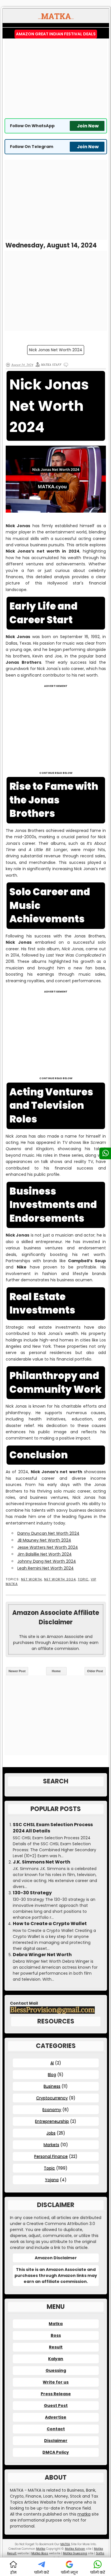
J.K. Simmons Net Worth (42, 1862)
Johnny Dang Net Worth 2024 (47, 1561)
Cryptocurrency (52, 2098)
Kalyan (56, 2359)
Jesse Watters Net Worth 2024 (48, 1547)
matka (84, 2514)
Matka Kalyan (75, 2549)
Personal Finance (51, 2156)
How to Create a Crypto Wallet (50, 1924)
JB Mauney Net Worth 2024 (44, 1540)
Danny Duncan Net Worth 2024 (48, 1533)
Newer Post (17, 1671)
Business (52, 2086)
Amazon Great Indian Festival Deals (56, 34)
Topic (83, 1579)
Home (56, 1671)
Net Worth (32, 1579)
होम (13, 2572)
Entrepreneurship (52, 2121)
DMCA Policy (56, 2452)
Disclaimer (56, 2441)
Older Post (95, 1671)
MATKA (65, 2544)
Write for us (56, 2382)
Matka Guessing (75, 2553)
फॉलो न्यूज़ (69, 2572)
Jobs (51, 2133)
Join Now (88, 126)
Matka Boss (40, 2553)
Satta (100, 2553)
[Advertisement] (56, 78)
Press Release (56, 2394)
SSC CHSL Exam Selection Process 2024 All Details (53, 1828)
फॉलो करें (42, 2572)
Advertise (56, 2417)
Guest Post (56, 2406)
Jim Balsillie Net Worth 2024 (45, 1554)
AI (52, 2063)
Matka (56, 2324)
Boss (56, 2335)
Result (56, 2347)
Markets (51, 2145)
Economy (52, 2110)
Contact (56, 2429)
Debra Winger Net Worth (42, 1955)
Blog (52, 2074)
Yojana (52, 2180)
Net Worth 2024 (60, 1579)
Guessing (56, 2370)
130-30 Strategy (32, 1893)
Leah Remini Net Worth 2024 (46, 1568)
